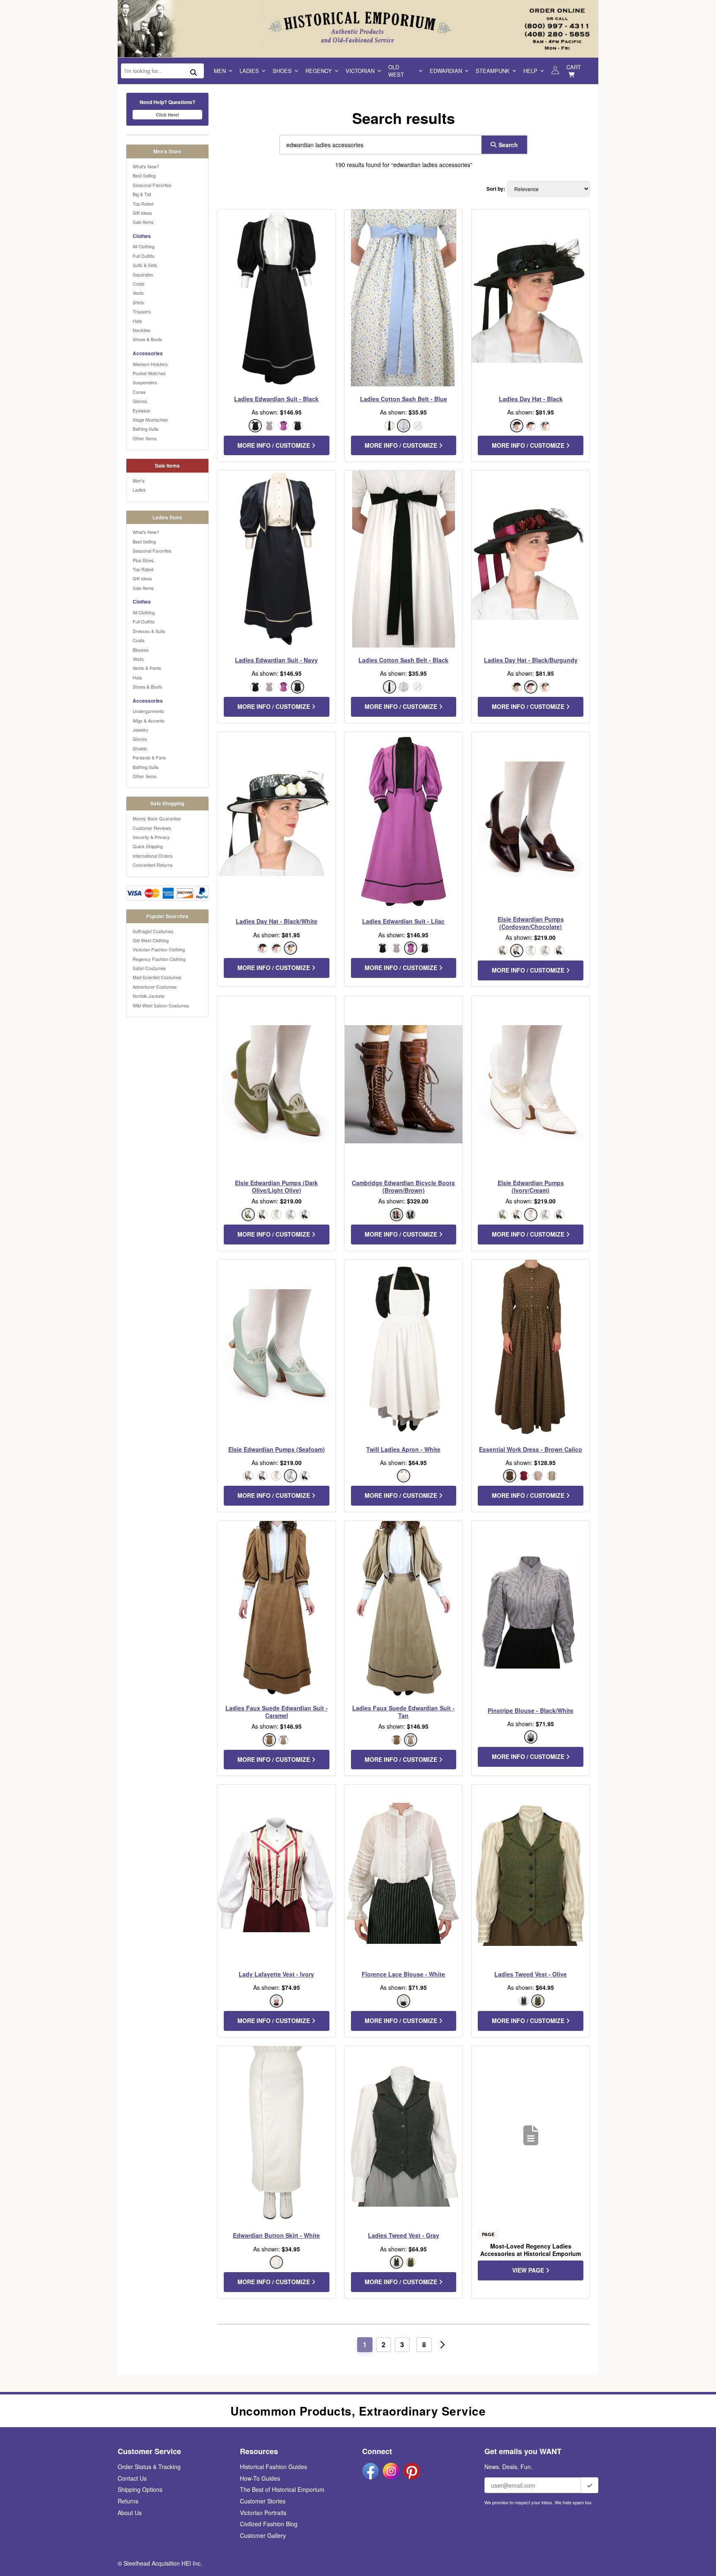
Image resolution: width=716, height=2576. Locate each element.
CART (574, 67)
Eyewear (142, 410)
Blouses (141, 650)
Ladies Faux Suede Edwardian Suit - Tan (403, 1712)
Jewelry (140, 730)
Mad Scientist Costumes (157, 977)
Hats (137, 321)
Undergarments (148, 711)
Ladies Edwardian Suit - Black (276, 399)
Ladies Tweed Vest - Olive (531, 1974)
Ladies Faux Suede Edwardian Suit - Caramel (277, 1712)
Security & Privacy (151, 837)
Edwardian (446, 71)
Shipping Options (140, 2489)
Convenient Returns (153, 865)
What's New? (146, 166)
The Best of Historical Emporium (282, 2489)
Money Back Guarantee (157, 818)
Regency (319, 71)
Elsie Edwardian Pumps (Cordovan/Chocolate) (531, 923)
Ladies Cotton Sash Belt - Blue (404, 399)
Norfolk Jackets (149, 996)
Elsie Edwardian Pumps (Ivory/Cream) (531, 1186)
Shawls (140, 748)
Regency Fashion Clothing (159, 959)
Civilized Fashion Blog (269, 2524)
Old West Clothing (151, 940)
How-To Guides (260, 2478)
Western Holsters (150, 364)
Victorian (360, 71)
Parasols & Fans (149, 757)
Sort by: (496, 189)
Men (220, 71)
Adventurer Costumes (155, 987)
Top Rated (143, 204)
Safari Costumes (149, 968)
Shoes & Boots (148, 339)
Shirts (138, 302)
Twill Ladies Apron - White (403, 1449)
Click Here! (168, 115)
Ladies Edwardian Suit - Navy (276, 660)
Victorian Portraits (263, 2513)
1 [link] (365, 2344)
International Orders (153, 856)
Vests (138, 293)
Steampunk (493, 71)
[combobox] (379, 145)
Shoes (282, 71)
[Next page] (443, 2345)
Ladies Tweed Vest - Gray (404, 2235)
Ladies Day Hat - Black (531, 399)
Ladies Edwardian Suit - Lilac (403, 921)
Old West (396, 71)
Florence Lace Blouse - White (403, 1974)
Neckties (142, 330)
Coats (139, 284)
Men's (139, 480)
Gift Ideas (142, 213)
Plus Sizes (143, 560)
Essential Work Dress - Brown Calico (531, 1449)
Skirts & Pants (147, 668)
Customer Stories (263, 2501)
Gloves (140, 401)
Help (530, 71)
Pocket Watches (149, 373)
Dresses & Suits (149, 631)
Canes (139, 392)
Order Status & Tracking (149, 2467)
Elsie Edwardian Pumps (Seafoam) (277, 1449)
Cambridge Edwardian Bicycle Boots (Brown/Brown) (403, 1186)
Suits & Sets (145, 265)
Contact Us (132, 2478)
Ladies (249, 71)
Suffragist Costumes (153, 931)
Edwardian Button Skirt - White (276, 2235)
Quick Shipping (148, 846)
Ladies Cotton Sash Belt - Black (403, 660)
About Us (130, 2513)
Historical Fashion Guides (273, 2467)
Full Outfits (144, 256)
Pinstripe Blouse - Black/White (531, 1710)
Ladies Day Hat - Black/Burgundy (531, 660)
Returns (128, 2501)
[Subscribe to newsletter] (590, 2485)
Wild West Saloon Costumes (161, 1005)
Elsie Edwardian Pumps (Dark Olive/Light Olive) (276, 1186)
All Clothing (144, 246)
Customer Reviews (152, 828)
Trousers (142, 311)
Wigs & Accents (149, 720)
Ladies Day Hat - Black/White (277, 921)
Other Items (145, 438)
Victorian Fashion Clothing (159, 949)
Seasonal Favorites (152, 185)
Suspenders (145, 382)
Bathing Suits (146, 429)
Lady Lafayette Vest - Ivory (276, 1974)
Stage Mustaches (150, 420)
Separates (143, 274)
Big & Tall (142, 194)
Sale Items (143, 222)
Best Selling (144, 175)
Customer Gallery (263, 2535)
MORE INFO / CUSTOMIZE (275, 445)
